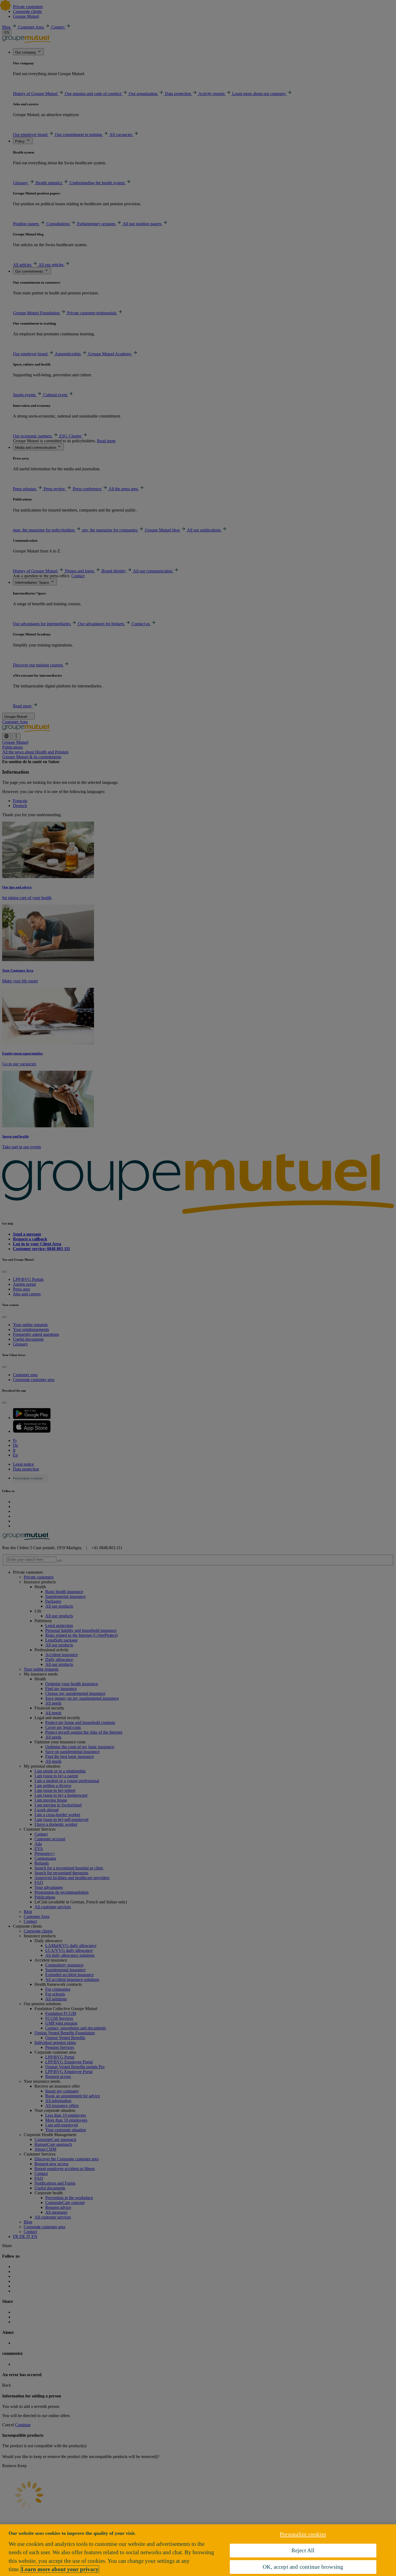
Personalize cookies (303, 2534)
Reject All (303, 2550)
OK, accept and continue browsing (303, 2567)
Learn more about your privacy (60, 2569)
